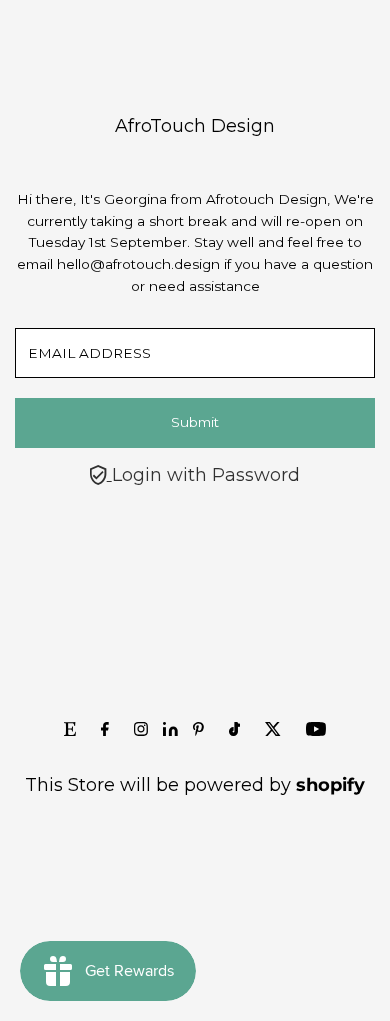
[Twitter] (273, 730)
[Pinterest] (198, 730)
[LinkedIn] (173, 730)
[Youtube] (316, 730)
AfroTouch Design (195, 126)
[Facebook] (105, 730)
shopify (330, 785)
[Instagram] (141, 730)
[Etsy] (70, 730)
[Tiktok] (234, 730)
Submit (195, 422)
